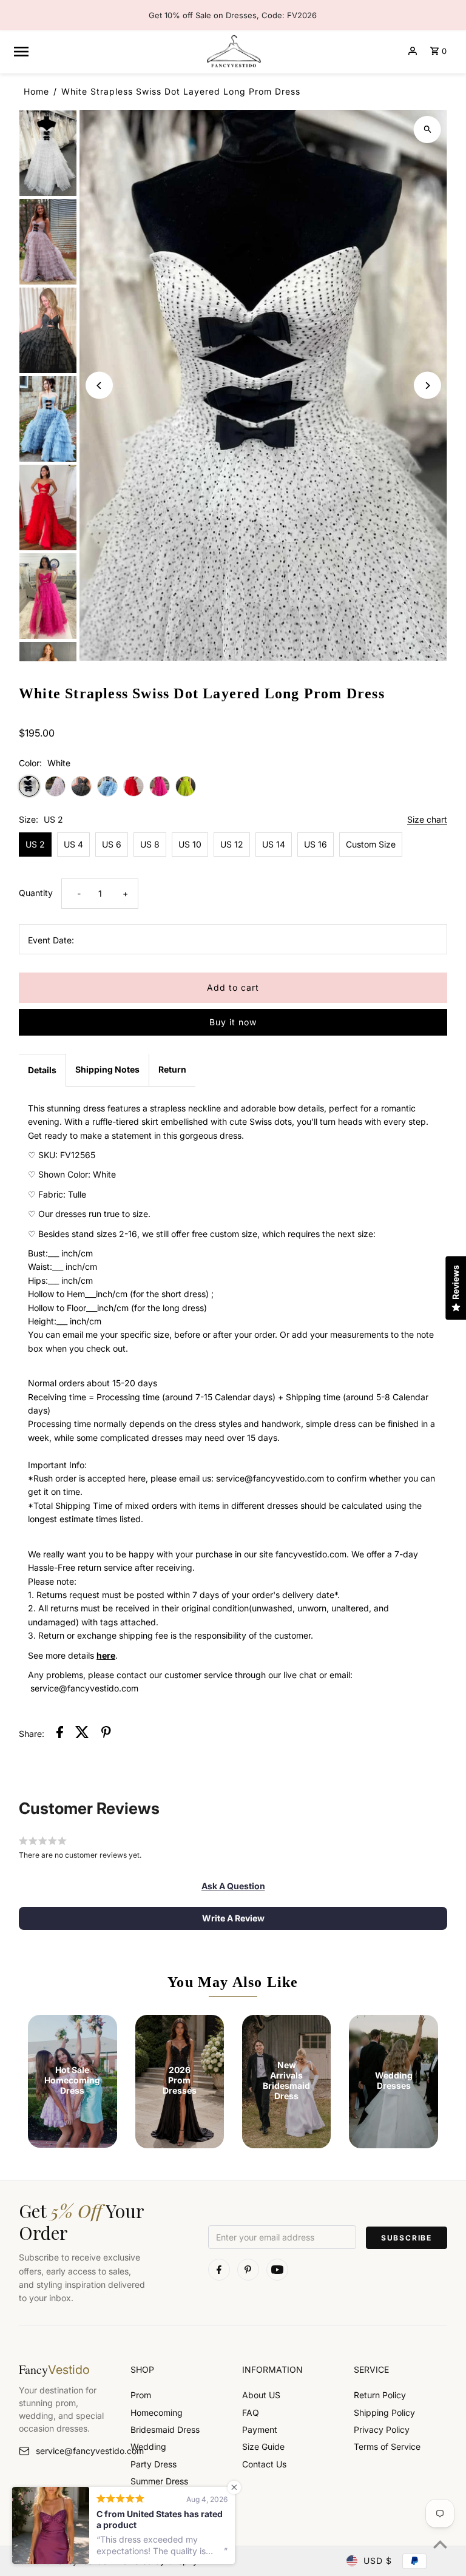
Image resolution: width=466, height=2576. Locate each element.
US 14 (274, 844)
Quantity (36, 893)
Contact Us (264, 2464)
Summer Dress (159, 2481)
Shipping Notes (107, 1069)
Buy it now (233, 1022)
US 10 (190, 844)
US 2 (35, 844)
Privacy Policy (382, 2429)
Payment (260, 2429)
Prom (141, 2395)
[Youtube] (277, 2270)
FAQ (251, 2412)
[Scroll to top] (440, 2544)
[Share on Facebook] (60, 1734)
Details (42, 1070)
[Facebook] (219, 2270)
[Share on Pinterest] (106, 1734)
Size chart (427, 820)
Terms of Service (387, 2446)
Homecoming (157, 2412)
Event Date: (51, 940)
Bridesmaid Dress (165, 2429)
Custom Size (371, 844)
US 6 (112, 844)
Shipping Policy (384, 2412)
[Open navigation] (104, 51)
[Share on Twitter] (82, 1734)
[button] (233, 1886)
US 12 (232, 844)
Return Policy (380, 2395)
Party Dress (154, 2464)
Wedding (148, 2446)
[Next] (427, 386)
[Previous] (99, 386)
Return (172, 1069)
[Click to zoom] (427, 130)
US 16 (316, 844)
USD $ (378, 2561)
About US (261, 2395)
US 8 (150, 844)
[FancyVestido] (233, 51)
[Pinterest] (248, 2270)
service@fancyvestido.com (74, 2451)
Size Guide (263, 2446)
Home (36, 91)
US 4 (73, 844)
